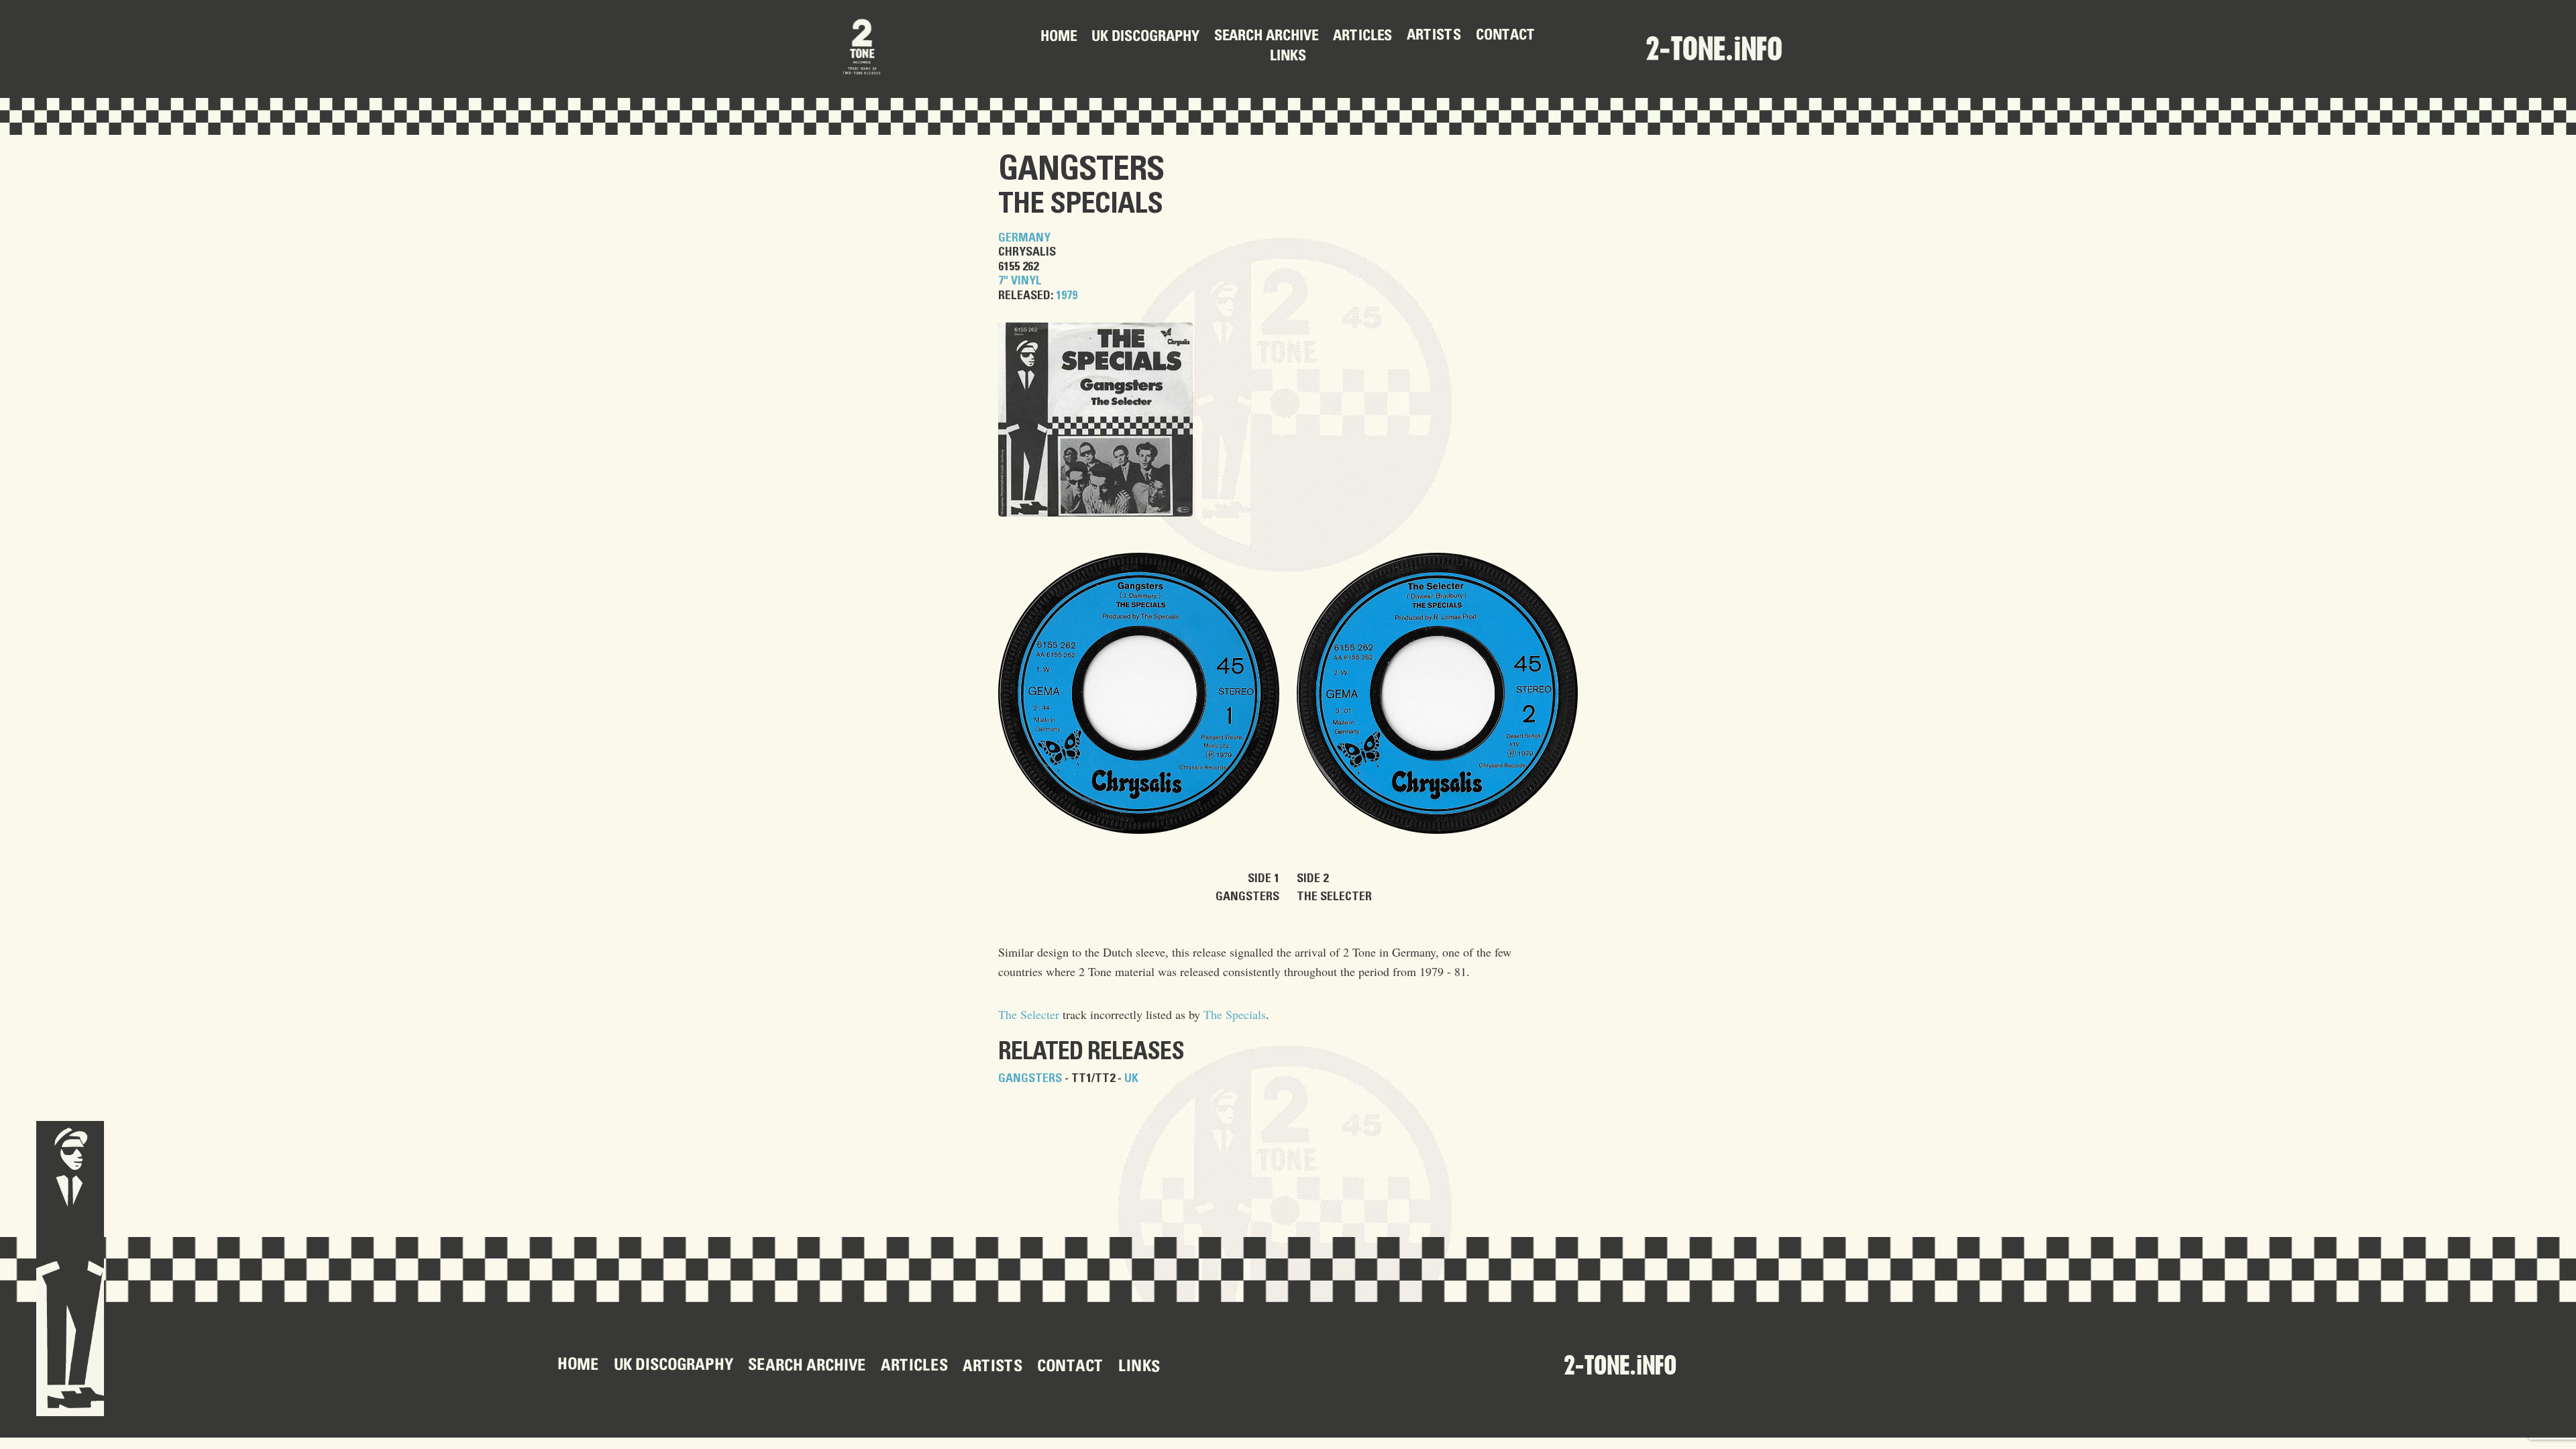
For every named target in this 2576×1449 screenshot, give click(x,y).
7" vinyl (1020, 281)
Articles (1362, 36)
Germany (1024, 238)
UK (1131, 1079)
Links (1288, 57)
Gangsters (1081, 170)
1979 (1067, 296)
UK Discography (1145, 37)
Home (1059, 38)
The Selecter (1029, 1014)
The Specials (1080, 204)
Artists (1434, 36)
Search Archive (1266, 37)
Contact (1506, 36)
